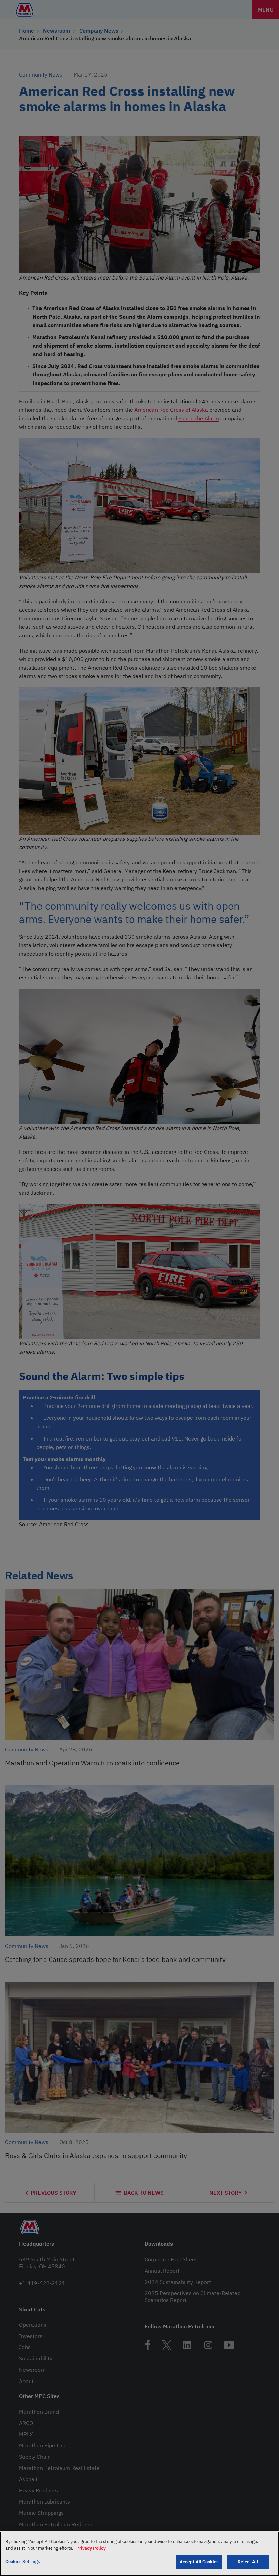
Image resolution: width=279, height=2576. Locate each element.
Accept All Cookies (199, 2562)
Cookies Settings (23, 2562)
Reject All (248, 2562)
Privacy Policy (91, 2548)
